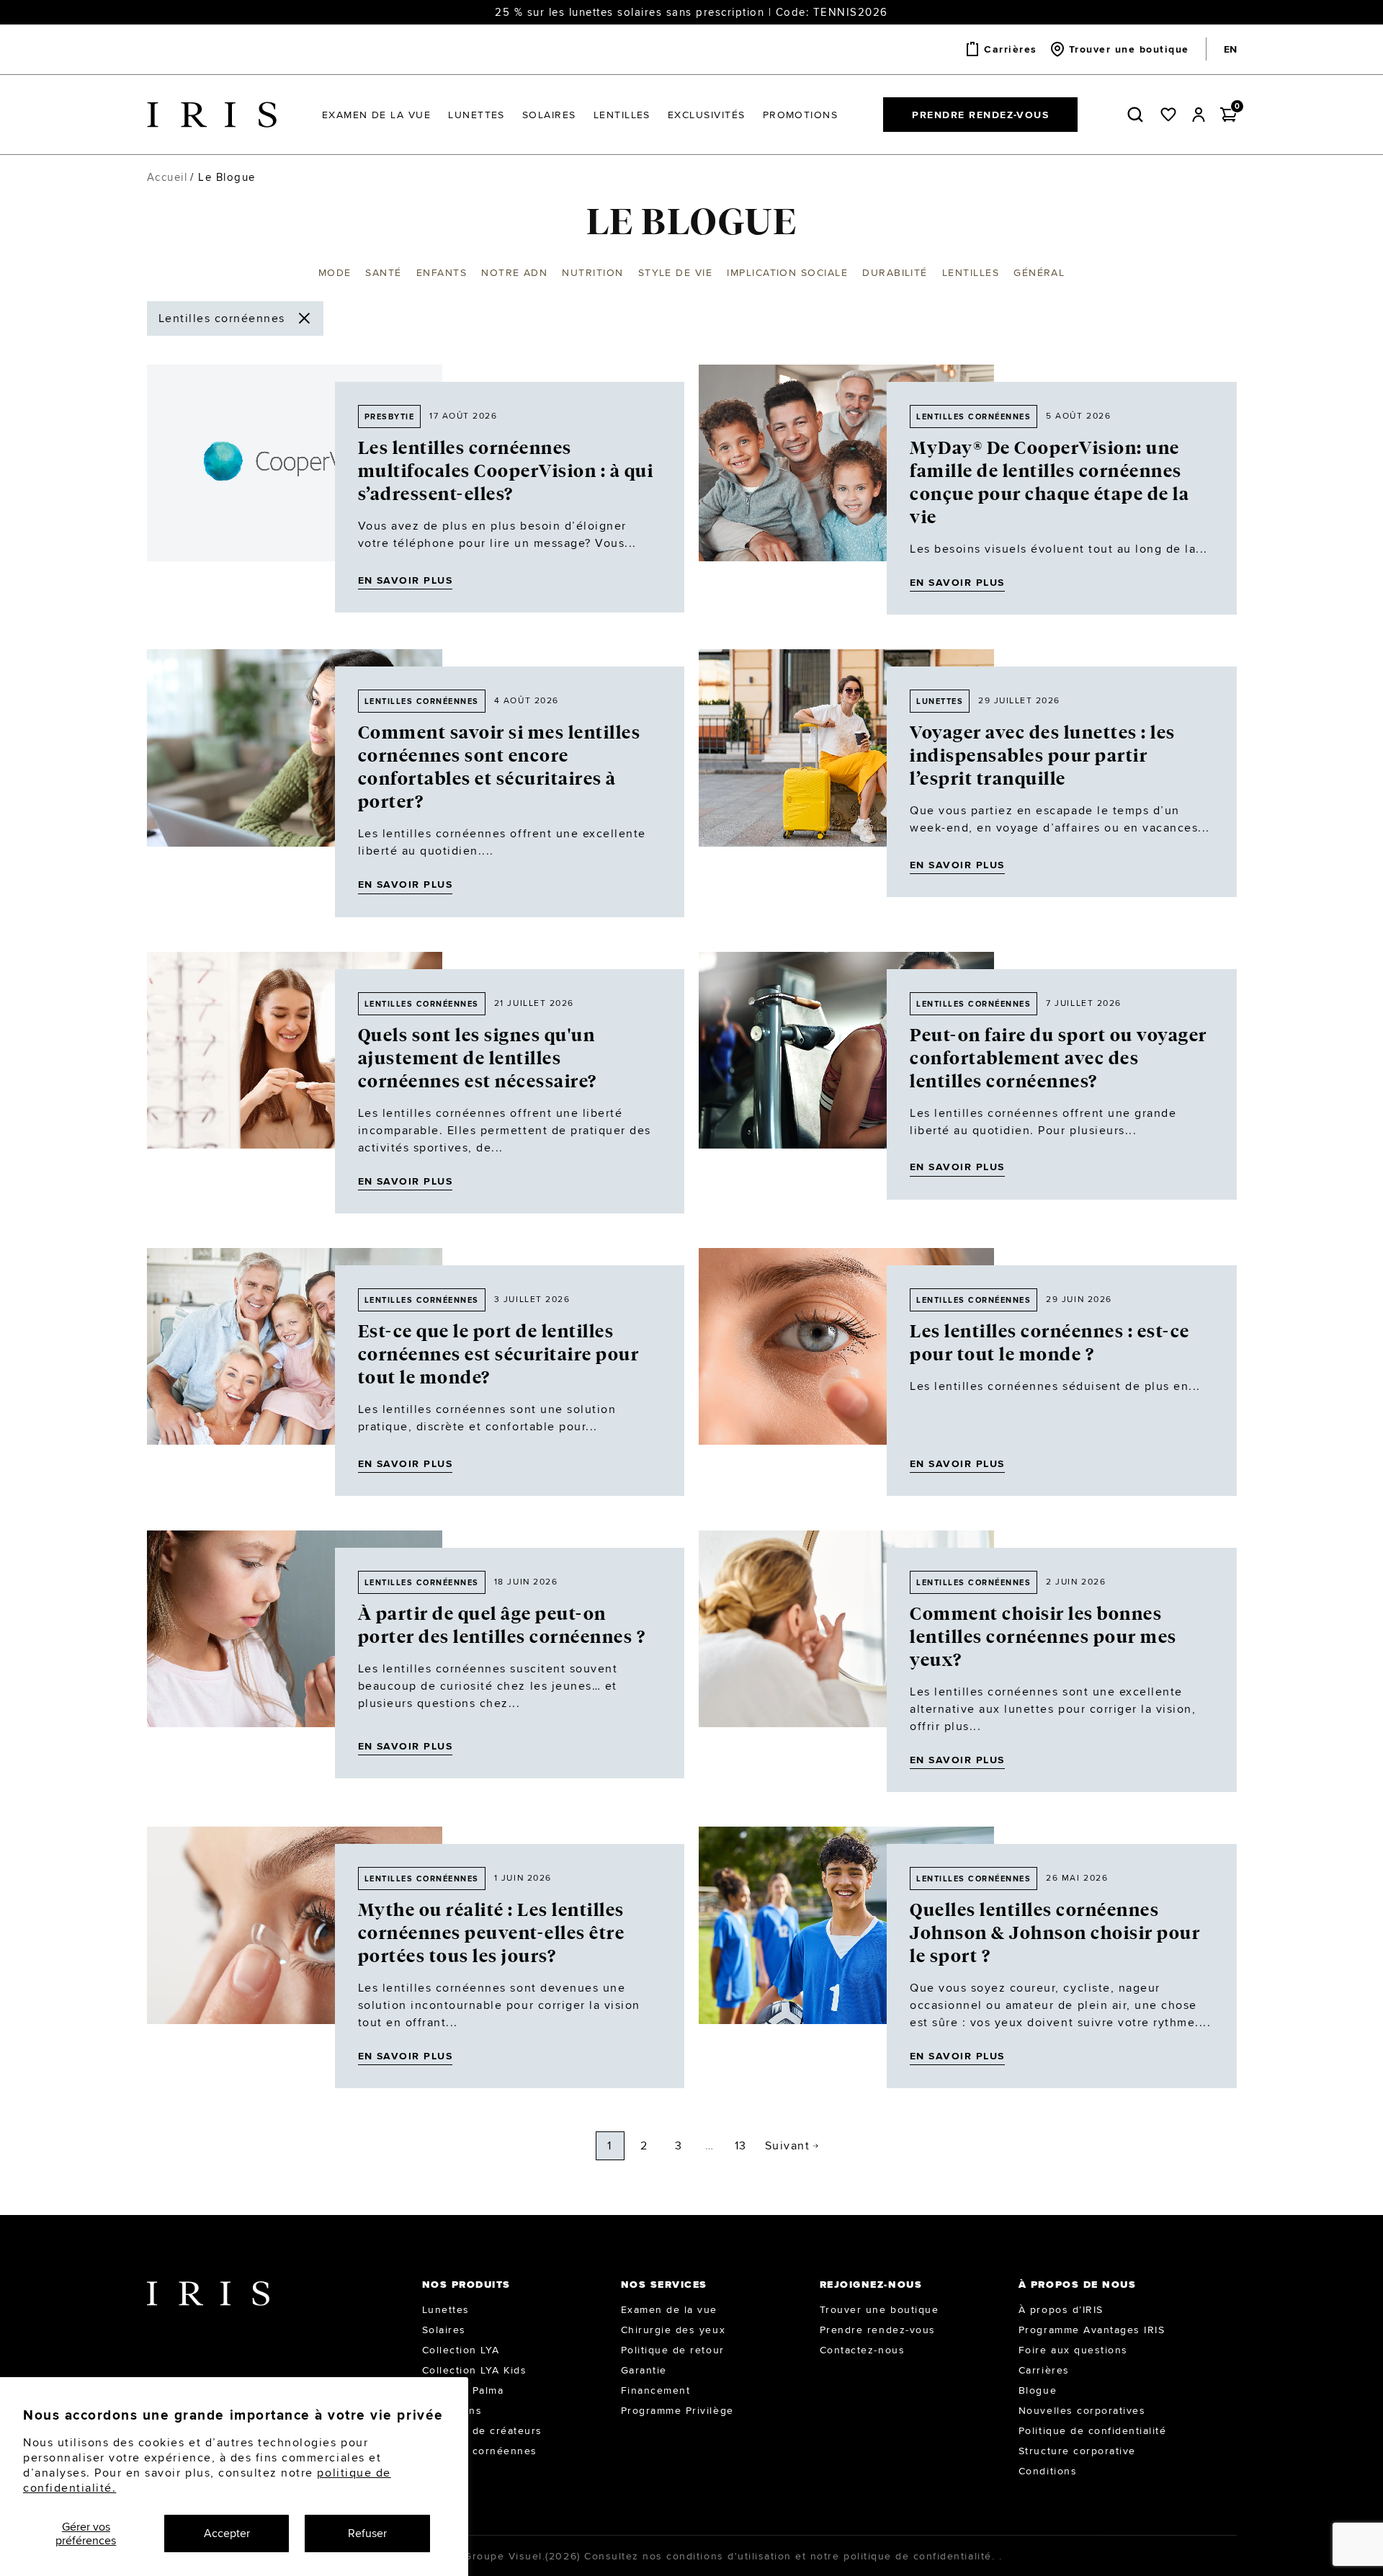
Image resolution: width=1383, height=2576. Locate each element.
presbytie (390, 416)
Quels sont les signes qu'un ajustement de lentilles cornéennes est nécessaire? (478, 1059)
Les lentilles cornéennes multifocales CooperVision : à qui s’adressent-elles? (506, 471)
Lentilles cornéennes (974, 416)
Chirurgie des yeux (673, 2330)
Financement (656, 2390)
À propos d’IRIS (1061, 2309)
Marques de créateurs (482, 2430)
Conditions (1048, 2471)
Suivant (788, 2145)
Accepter (227, 2533)
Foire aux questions (1073, 2350)
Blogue (1038, 2390)
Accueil (167, 177)
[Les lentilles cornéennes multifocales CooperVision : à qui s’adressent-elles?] (295, 489)
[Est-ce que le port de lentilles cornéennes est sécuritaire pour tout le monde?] (295, 1372)
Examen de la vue (669, 2309)
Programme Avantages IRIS (1092, 2330)
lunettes (940, 701)
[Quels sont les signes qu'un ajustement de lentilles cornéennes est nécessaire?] (295, 1083)
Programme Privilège (677, 2410)
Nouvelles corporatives (1082, 2410)
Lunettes (446, 2309)
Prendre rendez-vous (980, 115)
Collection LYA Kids (475, 2370)
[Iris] (212, 115)
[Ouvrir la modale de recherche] (1138, 115)
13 (741, 2145)
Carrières (1044, 2370)
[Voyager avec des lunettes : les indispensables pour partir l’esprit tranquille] (846, 773)
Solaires (444, 2330)
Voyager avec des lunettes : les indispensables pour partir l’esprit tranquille (1043, 756)
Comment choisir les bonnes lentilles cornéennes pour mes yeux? (1043, 1637)
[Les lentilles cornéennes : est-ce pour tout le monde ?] (846, 1372)
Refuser (367, 2533)
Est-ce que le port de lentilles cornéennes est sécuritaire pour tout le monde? (499, 1355)
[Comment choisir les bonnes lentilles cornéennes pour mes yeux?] (846, 1661)
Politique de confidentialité (1093, 2430)
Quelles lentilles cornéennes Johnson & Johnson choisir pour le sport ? (1055, 1933)
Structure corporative (1077, 2451)
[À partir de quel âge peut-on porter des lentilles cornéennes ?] (295, 1654)
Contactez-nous (862, 2350)
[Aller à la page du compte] (1199, 115)
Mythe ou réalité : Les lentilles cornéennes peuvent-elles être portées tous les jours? (492, 1933)
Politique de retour (673, 2350)
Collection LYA (461, 2350)
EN (1230, 49)
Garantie (644, 2370)
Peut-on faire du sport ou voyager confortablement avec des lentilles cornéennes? (1058, 1059)
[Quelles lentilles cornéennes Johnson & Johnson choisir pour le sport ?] (846, 1957)
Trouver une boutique (879, 2309)
